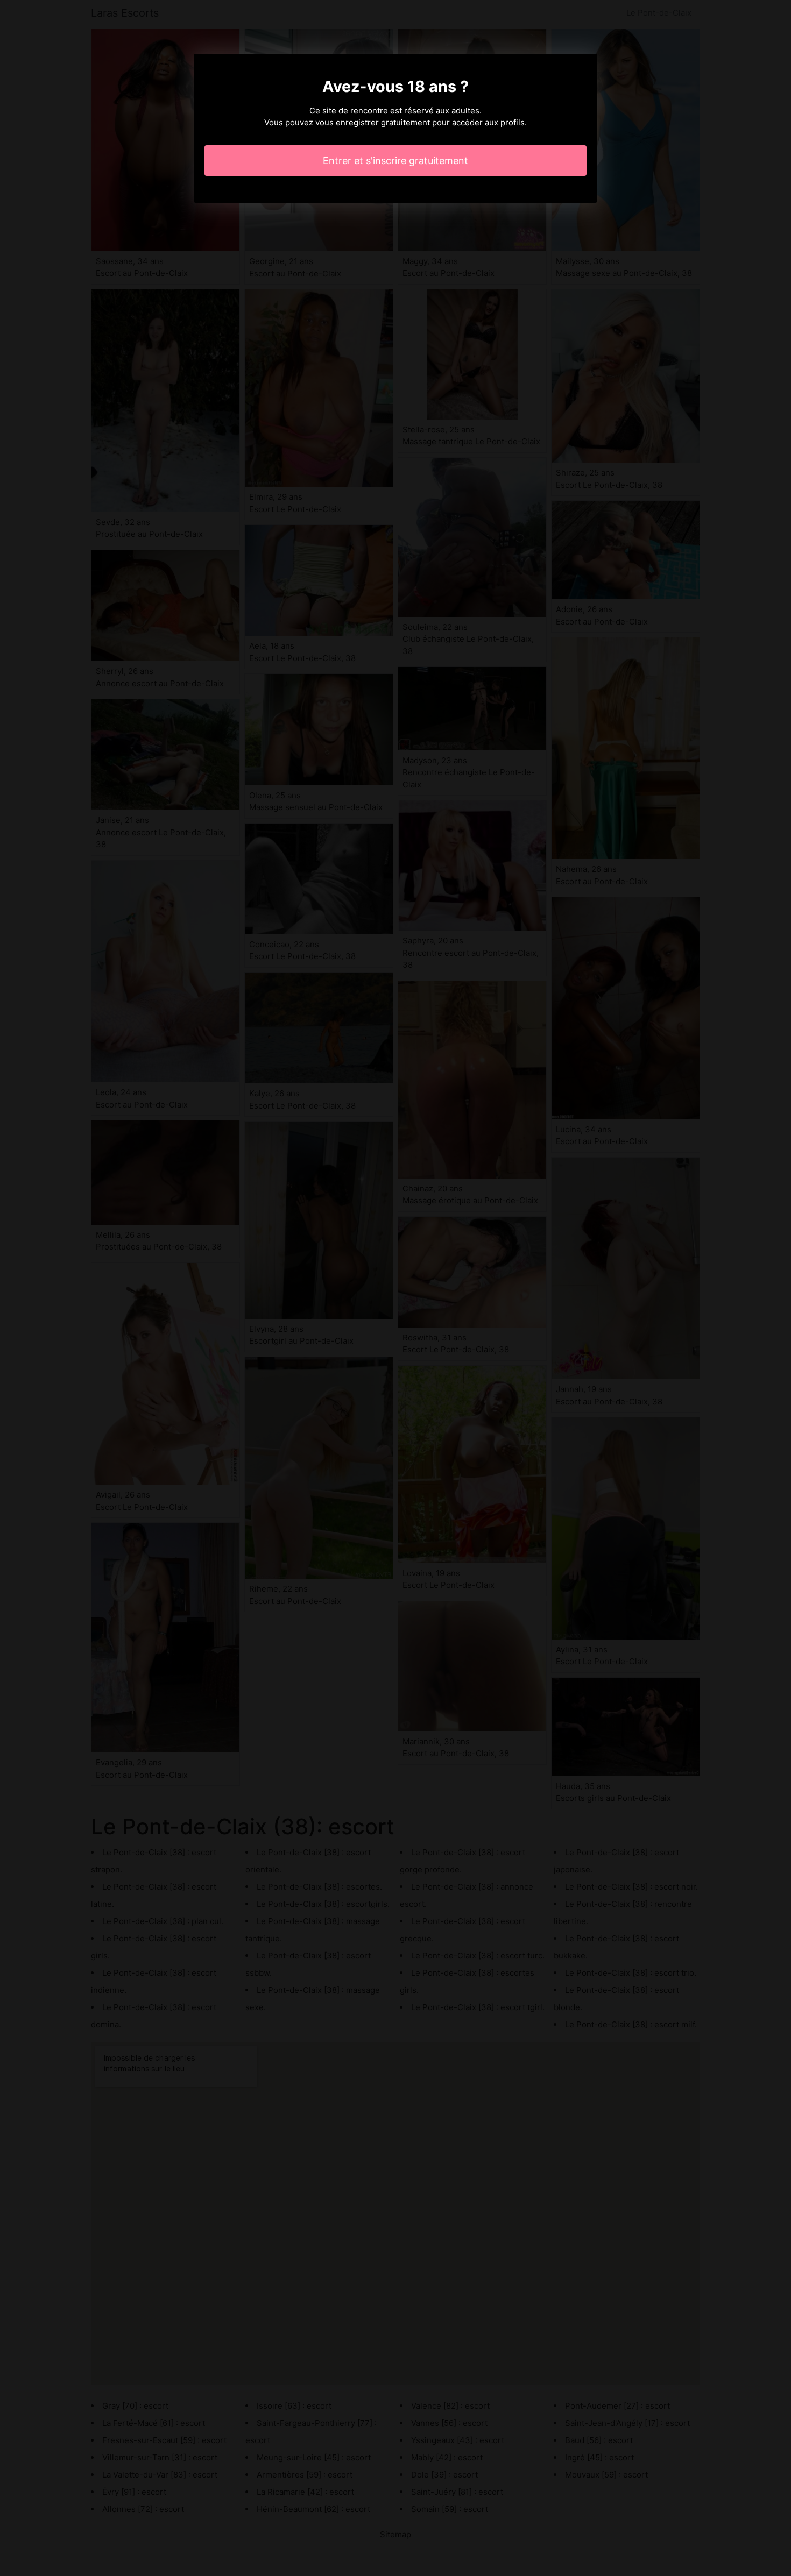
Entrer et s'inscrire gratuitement (395, 161)
